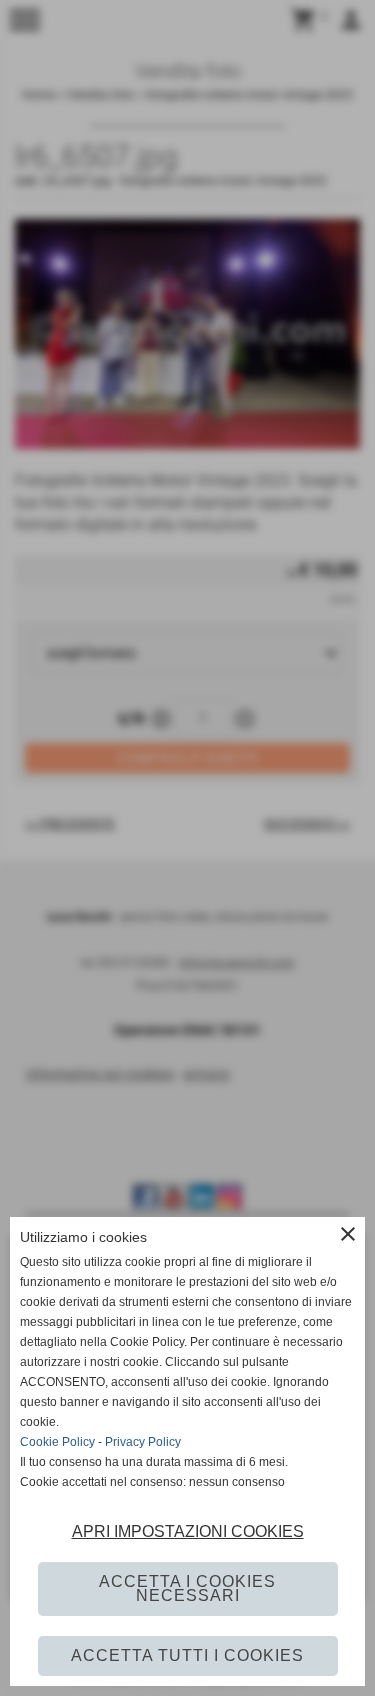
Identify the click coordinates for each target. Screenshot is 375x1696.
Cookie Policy (57, 1442)
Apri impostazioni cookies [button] (188, 1531)
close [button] (348, 1234)
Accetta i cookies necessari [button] (187, 1588)
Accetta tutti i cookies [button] (187, 1655)
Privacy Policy (143, 1442)
